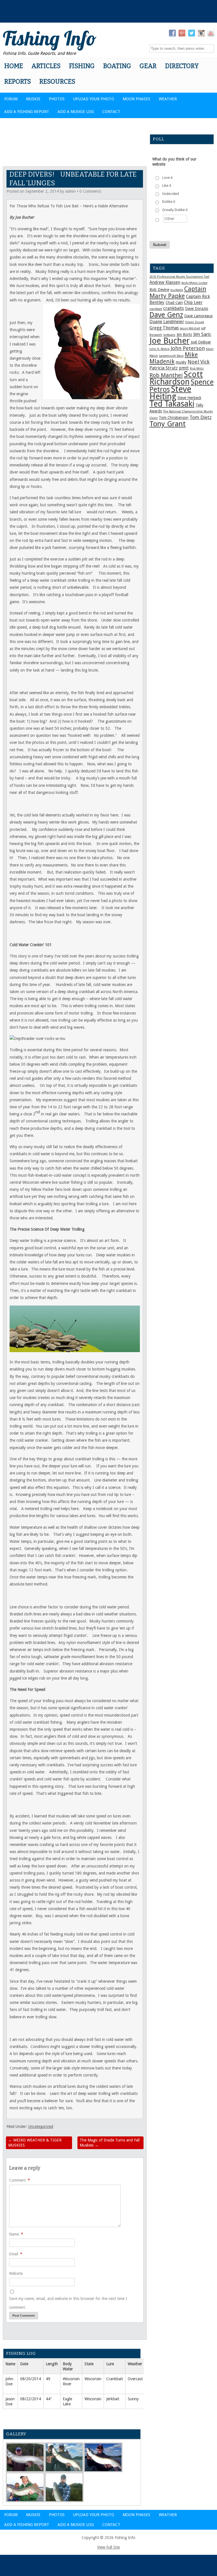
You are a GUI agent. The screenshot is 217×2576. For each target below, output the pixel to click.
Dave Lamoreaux (198, 316)
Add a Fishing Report (27, 112)
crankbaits (174, 309)
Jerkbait (113, 2399)
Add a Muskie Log (76, 112)
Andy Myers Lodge (194, 283)
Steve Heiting (170, 393)
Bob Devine (159, 290)
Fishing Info (50, 38)
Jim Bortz (184, 335)
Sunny (133, 2399)
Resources (57, 82)
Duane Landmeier (167, 322)
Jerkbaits (169, 335)
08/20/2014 (31, 2379)
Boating (117, 66)
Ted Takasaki (172, 404)
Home (14, 66)
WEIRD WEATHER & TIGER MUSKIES (35, 2143)
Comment (19, 2180)
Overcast (135, 2379)
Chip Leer (193, 303)
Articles (46, 66)
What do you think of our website (174, 162)
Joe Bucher (170, 341)
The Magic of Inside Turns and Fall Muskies (110, 2143)
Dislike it (169, 202)
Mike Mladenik (174, 358)
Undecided (171, 194)
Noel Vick (199, 362)
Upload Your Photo (94, 99)
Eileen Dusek (195, 322)
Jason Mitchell (190, 328)
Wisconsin (93, 2379)
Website (16, 2273)
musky (181, 362)
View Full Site (108, 2547)
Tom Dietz (201, 417)
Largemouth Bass (171, 356)
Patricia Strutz (164, 368)
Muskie (33, 99)
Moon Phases (136, 99)
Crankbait (115, 2379)
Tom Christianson (174, 418)
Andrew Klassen (165, 283)
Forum (11, 99)
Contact (111, 112)
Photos (57, 99)
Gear (148, 66)
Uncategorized (41, 2127)
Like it (167, 186)
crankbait (156, 309)
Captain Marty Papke (178, 292)
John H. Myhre (160, 349)
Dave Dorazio (197, 309)
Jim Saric (202, 334)
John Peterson (188, 348)
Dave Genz (166, 315)
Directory (182, 66)
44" (49, 2399)
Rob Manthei (166, 375)
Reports (18, 82)
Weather (168, 99)
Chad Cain (174, 303)
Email (16, 2254)
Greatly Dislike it (175, 210)
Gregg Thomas (164, 328)
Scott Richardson (176, 378)
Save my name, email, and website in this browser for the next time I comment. (68, 2303)
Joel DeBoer (201, 342)
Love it (167, 178)
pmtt (184, 368)
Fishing (82, 66)
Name (16, 2234)
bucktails (177, 290)
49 (48, 2379)
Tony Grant (168, 424)
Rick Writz (197, 369)
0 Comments (90, 191)
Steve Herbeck (189, 398)
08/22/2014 (31, 2399)
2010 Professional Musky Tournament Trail (179, 277)
